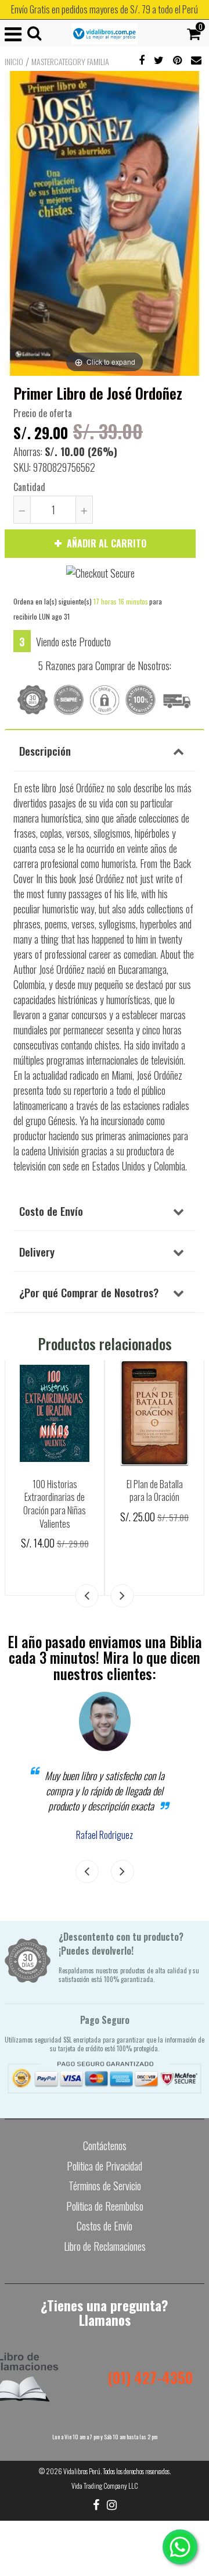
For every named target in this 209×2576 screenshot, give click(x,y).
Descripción (45, 750)
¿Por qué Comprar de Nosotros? (89, 1292)
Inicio (14, 62)
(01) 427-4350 (150, 2377)
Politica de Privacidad (105, 2166)
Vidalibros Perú (82, 2471)
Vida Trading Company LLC (105, 2486)
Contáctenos (105, 2146)
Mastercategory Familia (70, 62)
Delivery (37, 1251)
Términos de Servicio (105, 2186)
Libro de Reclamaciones (105, 2246)
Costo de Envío (51, 1211)
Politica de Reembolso (105, 2206)
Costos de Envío (105, 2226)
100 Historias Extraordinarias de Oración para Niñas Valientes (55, 1504)
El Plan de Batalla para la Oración (155, 1491)
